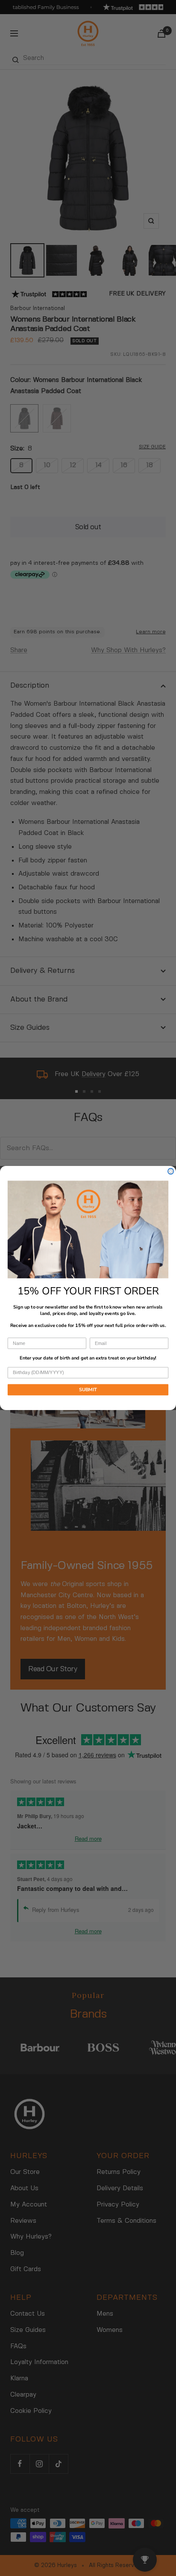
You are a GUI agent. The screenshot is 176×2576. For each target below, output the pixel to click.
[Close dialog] (171, 1171)
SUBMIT (88, 1390)
